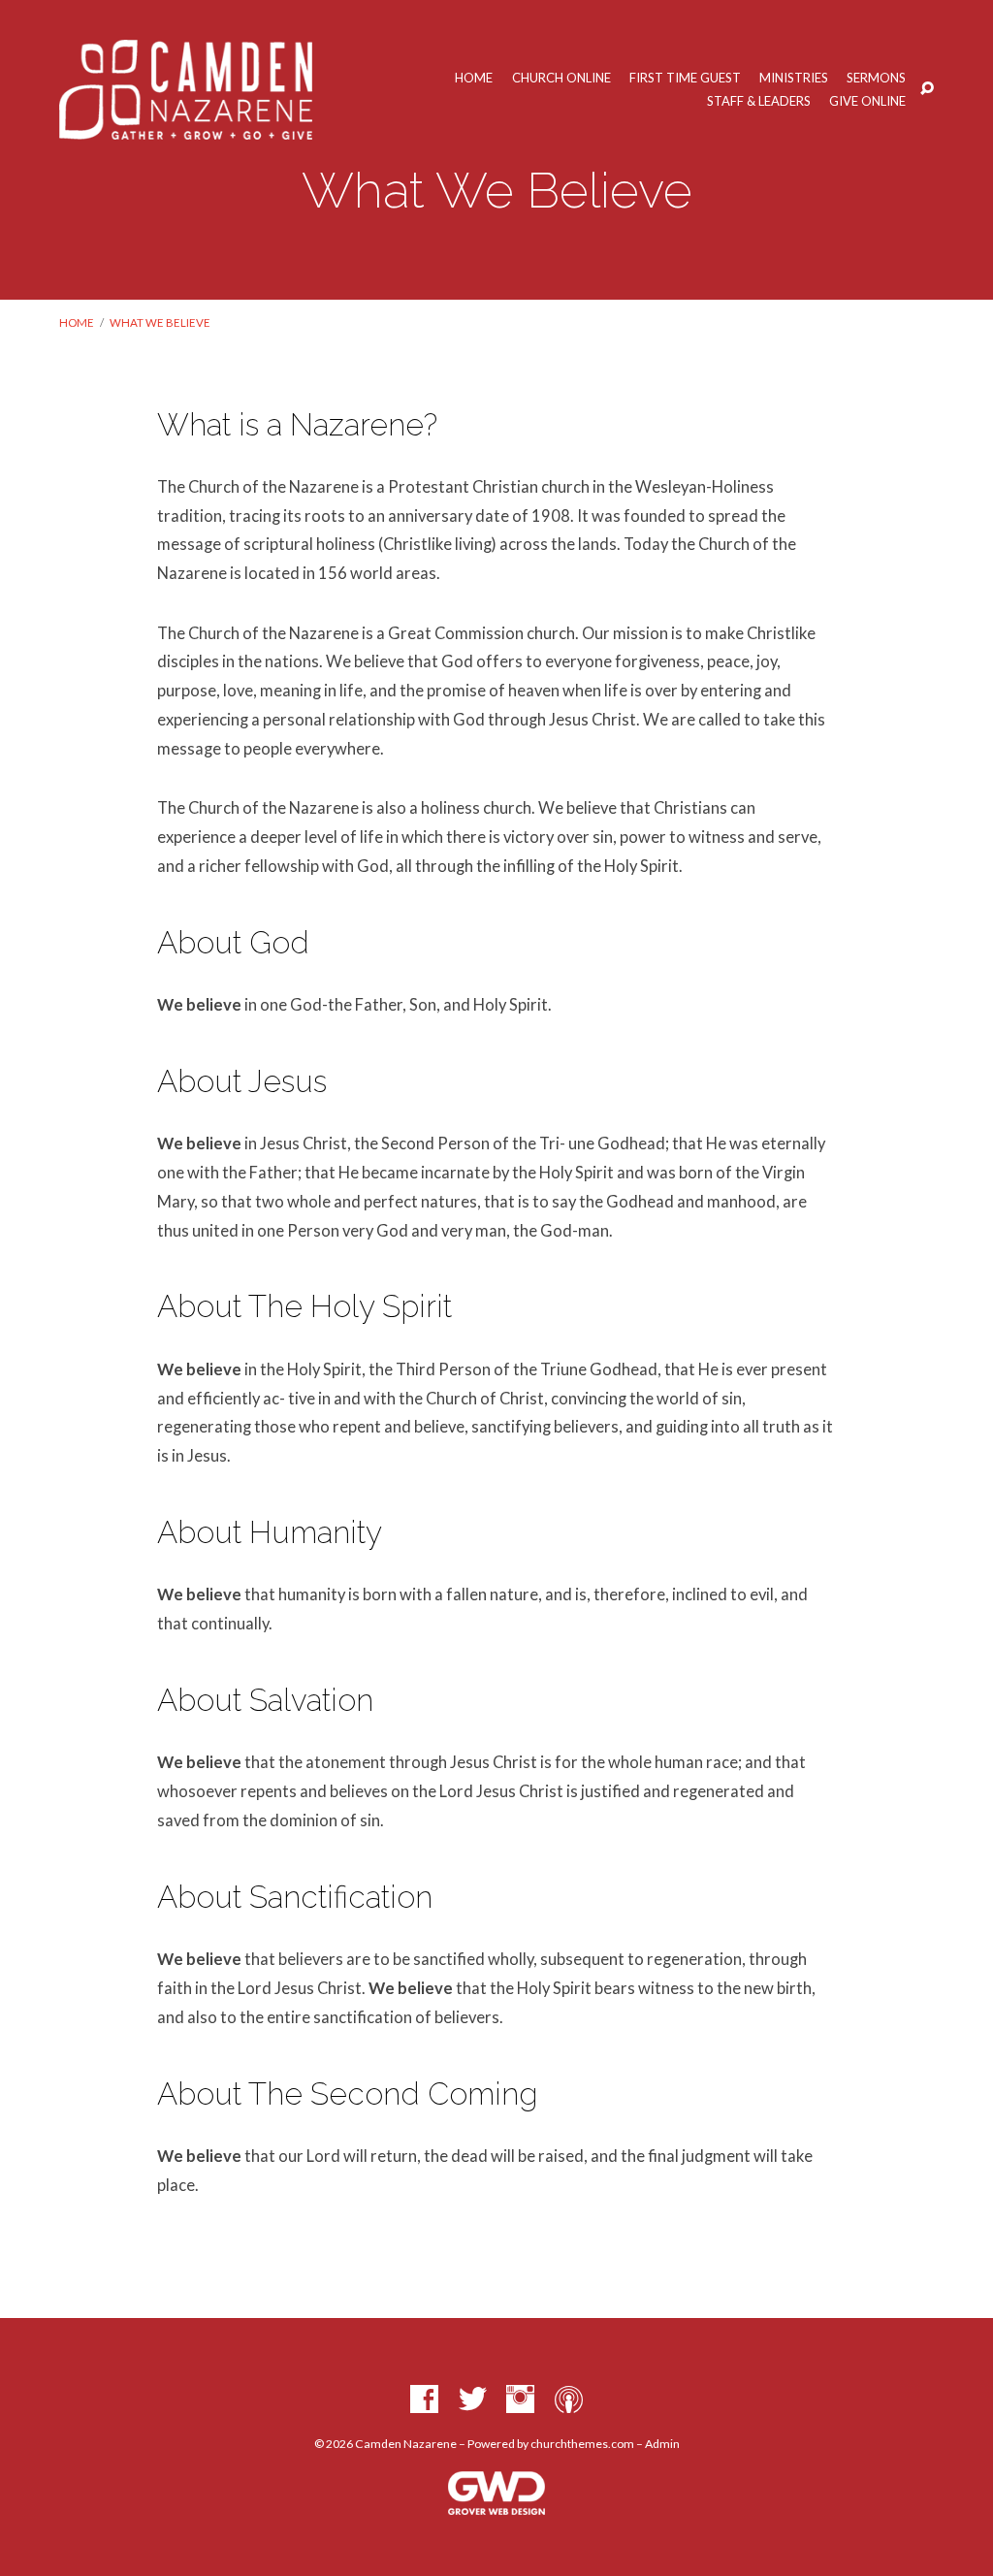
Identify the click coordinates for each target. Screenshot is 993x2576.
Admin (662, 2444)
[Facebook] (424, 2400)
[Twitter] (473, 2400)
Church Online (561, 78)
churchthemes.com (582, 2444)
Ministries (794, 78)
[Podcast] (569, 2400)
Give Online (867, 101)
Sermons (876, 78)
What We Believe (160, 322)
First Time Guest (685, 78)
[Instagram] (520, 2400)
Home (474, 78)
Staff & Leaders (759, 101)
